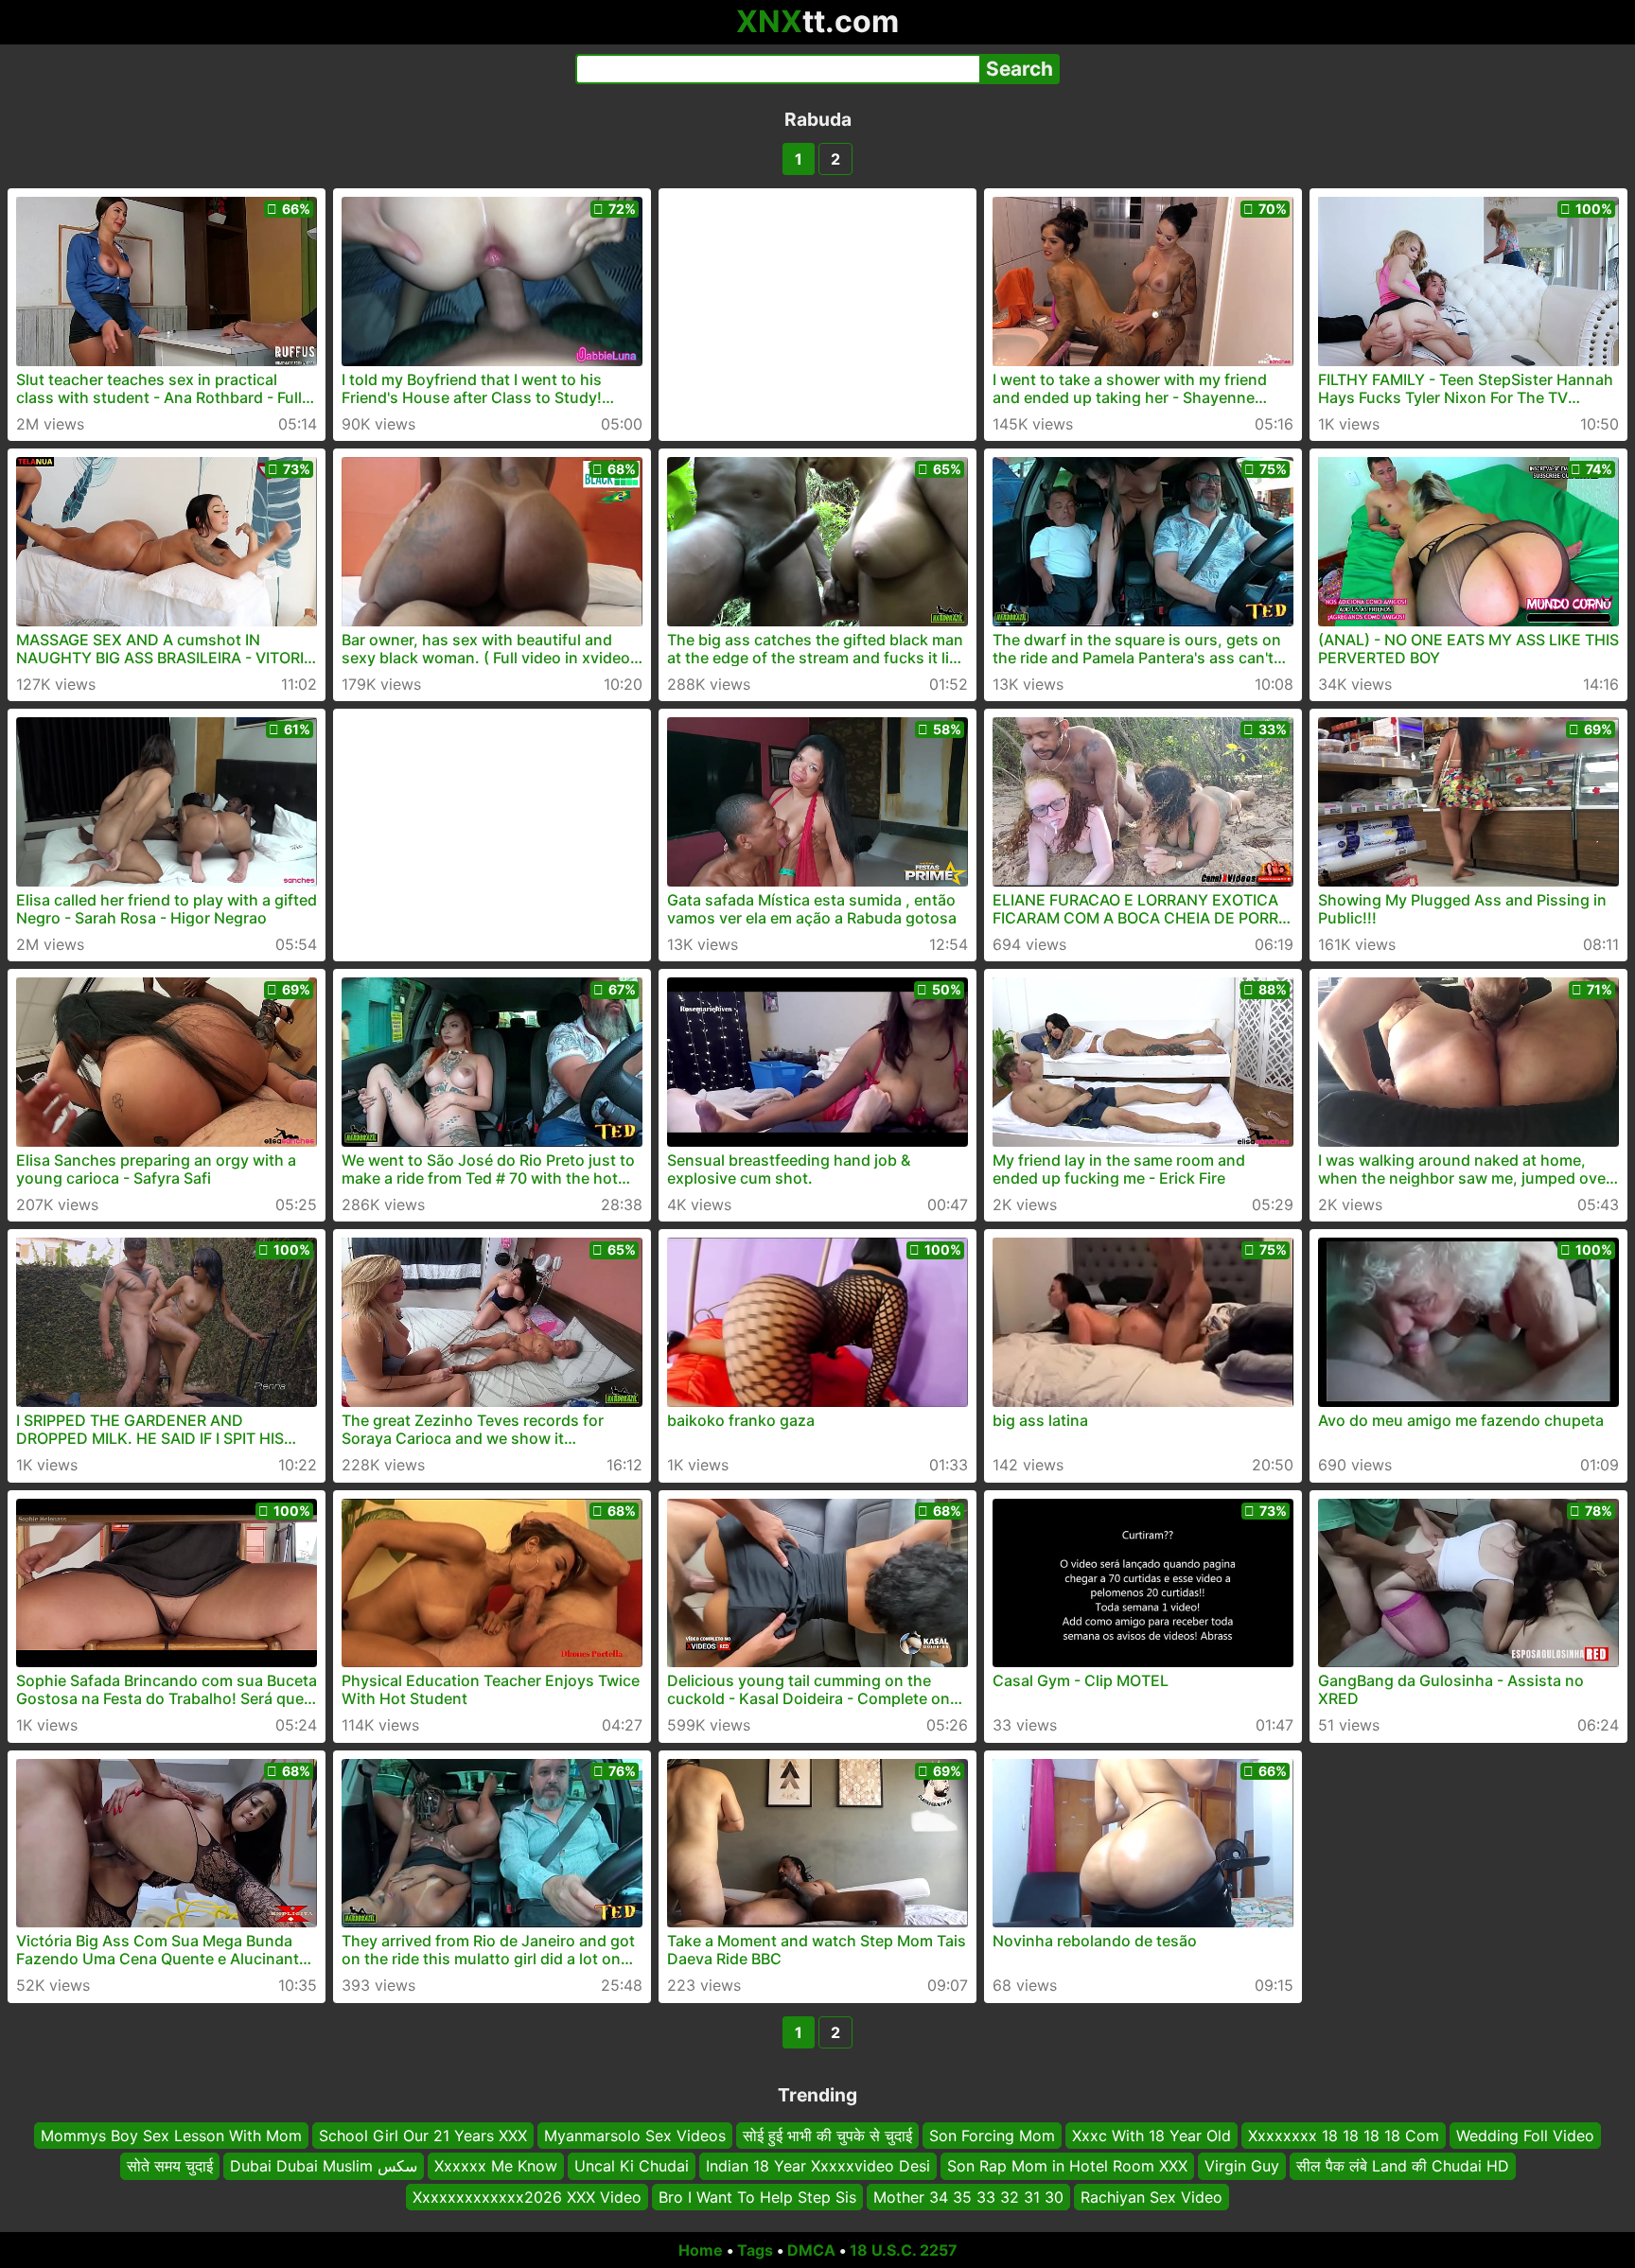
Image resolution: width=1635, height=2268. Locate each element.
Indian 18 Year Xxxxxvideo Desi (818, 2166)
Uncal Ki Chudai (632, 2166)
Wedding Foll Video (1525, 2136)
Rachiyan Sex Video (1152, 2197)
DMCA (811, 2250)
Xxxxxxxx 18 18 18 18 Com (1344, 2136)
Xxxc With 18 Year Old (1152, 2136)
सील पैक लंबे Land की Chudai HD (1403, 2166)
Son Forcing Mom (992, 2136)
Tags (755, 2250)
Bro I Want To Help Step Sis (757, 2197)
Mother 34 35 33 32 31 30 (968, 2197)
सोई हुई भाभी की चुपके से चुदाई (827, 2136)
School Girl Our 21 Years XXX (423, 2136)
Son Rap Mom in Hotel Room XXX (1067, 2166)
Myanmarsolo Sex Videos (635, 2136)
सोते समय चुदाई (170, 2166)
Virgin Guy (1242, 2166)
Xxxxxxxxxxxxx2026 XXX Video (527, 2197)
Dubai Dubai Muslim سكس (324, 2166)
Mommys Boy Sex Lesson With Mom (171, 2136)
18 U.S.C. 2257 (904, 2250)
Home (701, 2250)
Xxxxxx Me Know (496, 2166)
